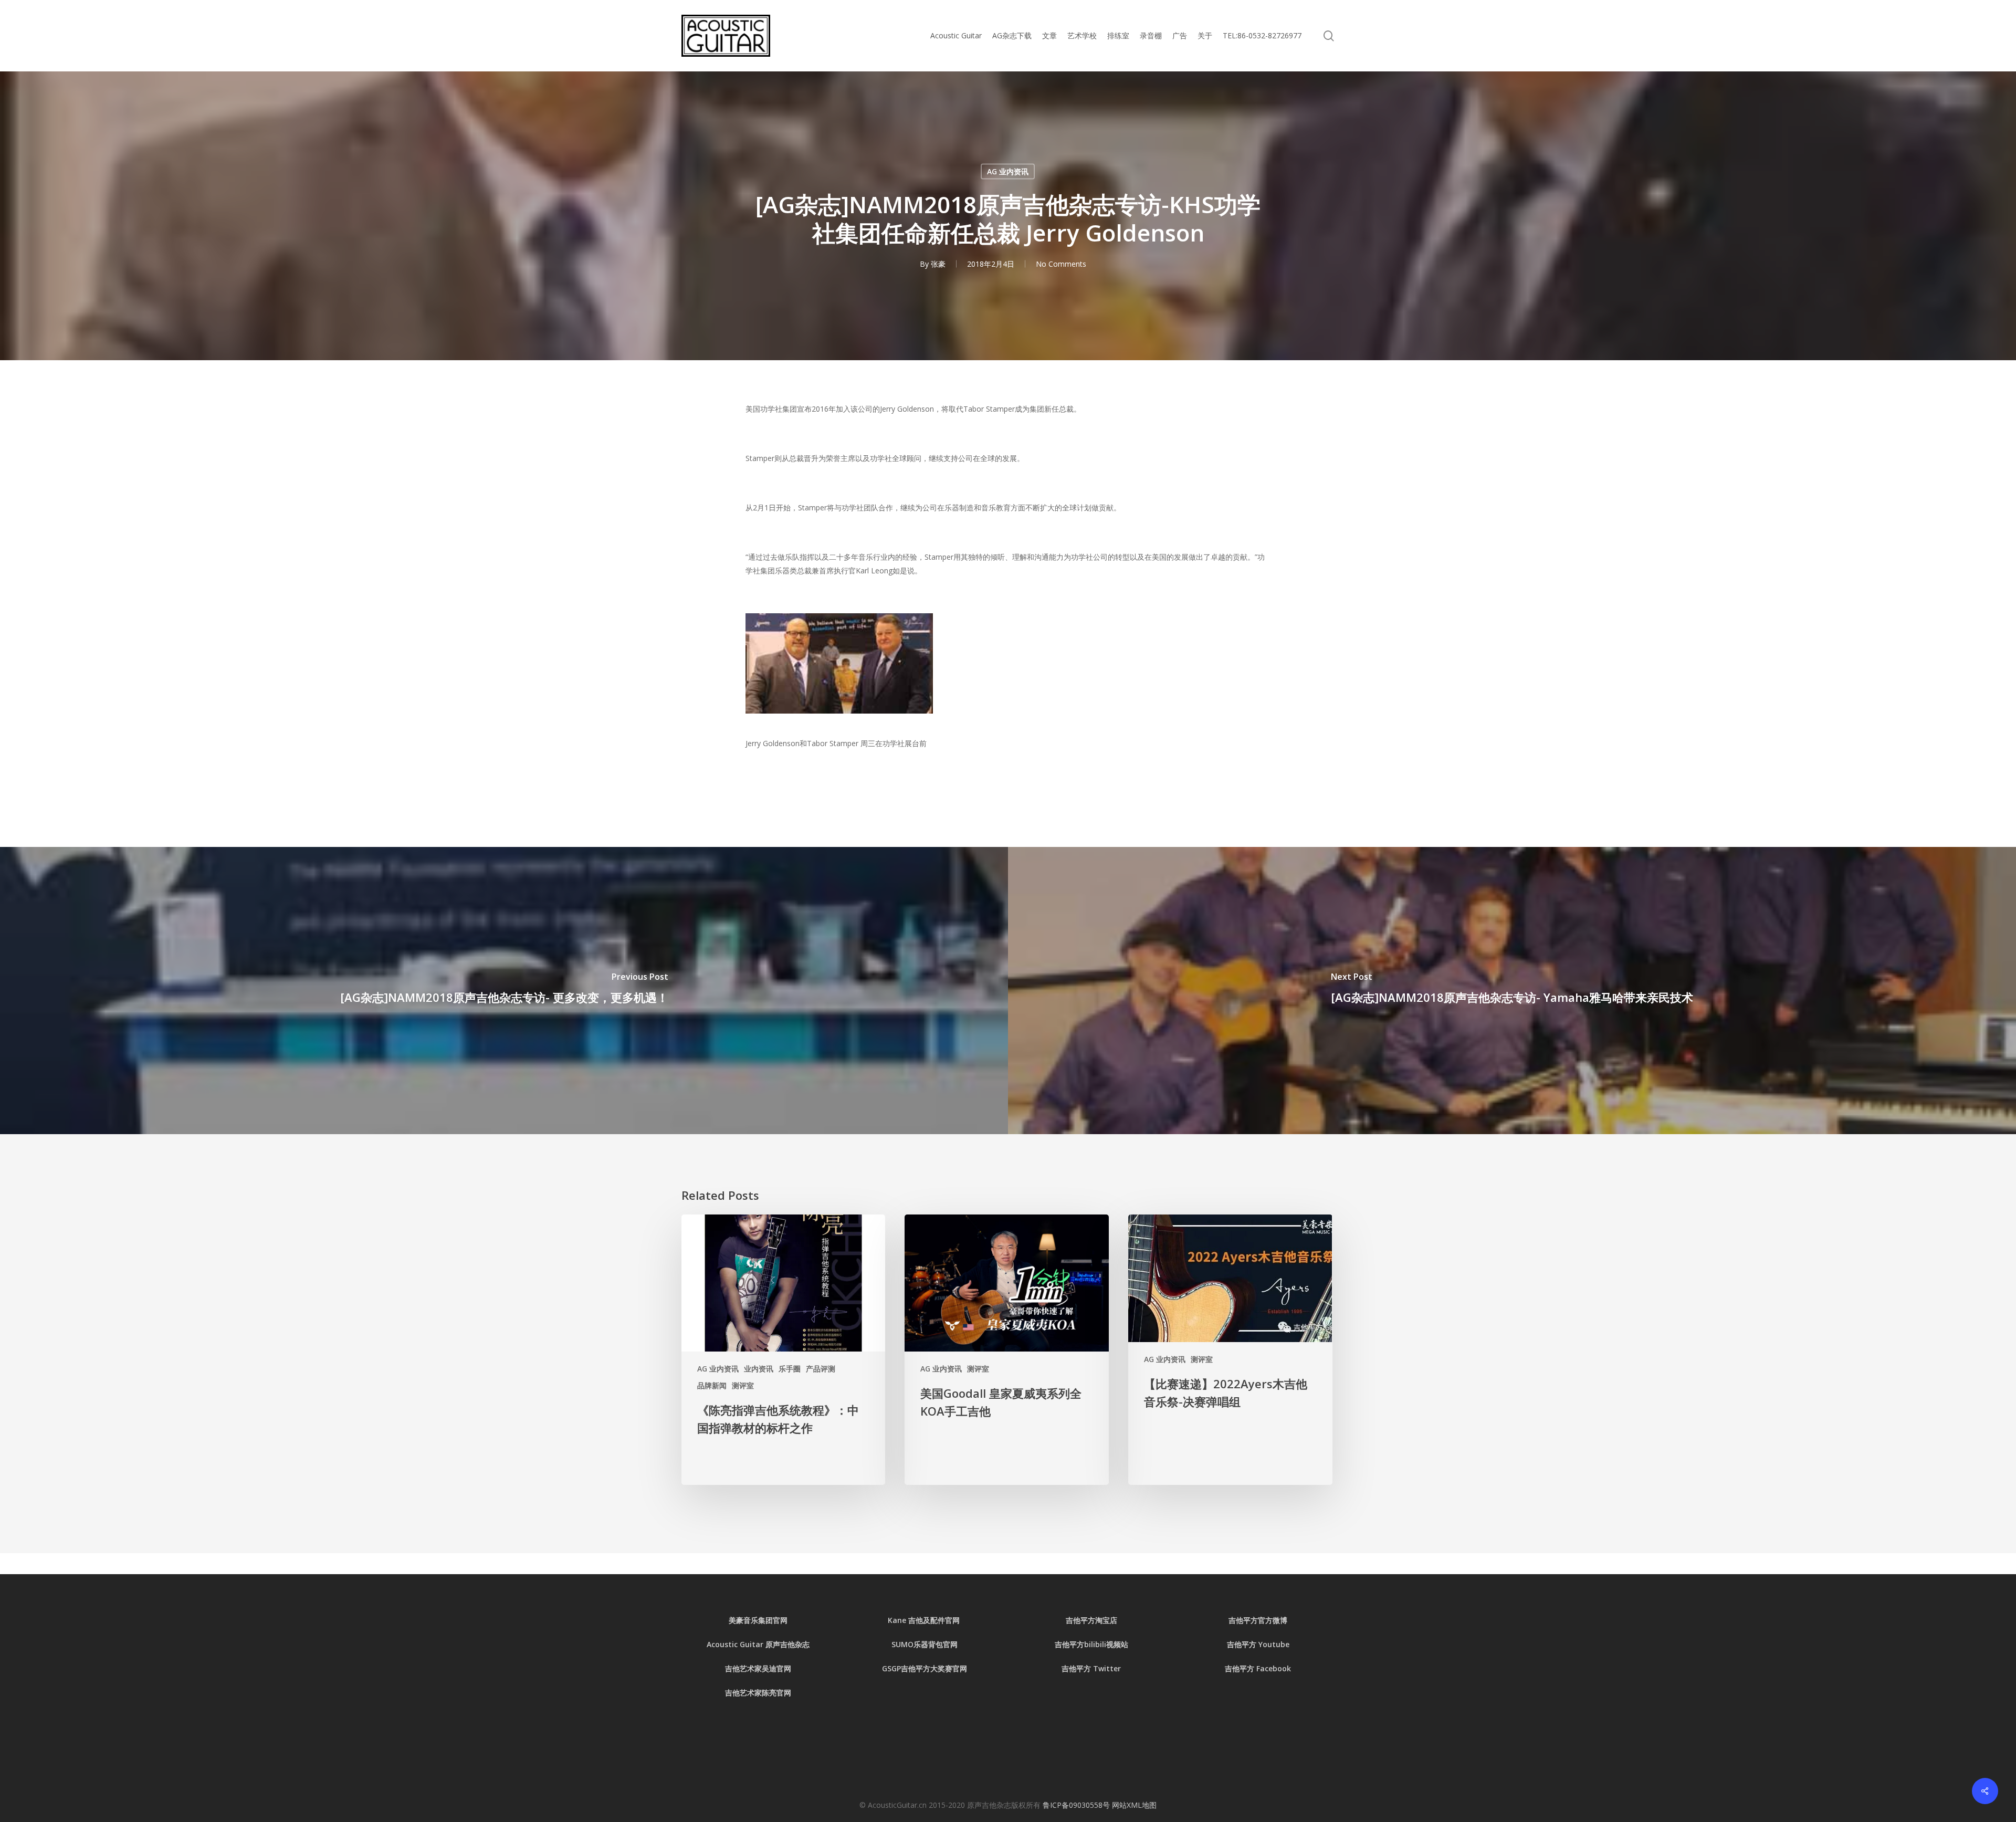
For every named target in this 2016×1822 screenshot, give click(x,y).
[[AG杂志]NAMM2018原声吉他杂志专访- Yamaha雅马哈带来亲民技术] (1512, 991)
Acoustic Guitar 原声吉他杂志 (758, 1644)
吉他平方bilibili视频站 (1091, 1644)
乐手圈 (790, 1369)
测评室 (743, 1385)
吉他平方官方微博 (1258, 1620)
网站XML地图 (1134, 1805)
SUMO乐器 (910, 1644)
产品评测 (821, 1369)
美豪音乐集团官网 (758, 1620)
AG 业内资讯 (1008, 171)
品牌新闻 (712, 1385)
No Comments (1061, 264)
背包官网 (943, 1644)
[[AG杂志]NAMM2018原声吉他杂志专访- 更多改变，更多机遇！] (504, 991)
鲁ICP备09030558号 (1077, 1805)
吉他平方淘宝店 (1091, 1620)
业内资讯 (759, 1369)
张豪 (938, 264)
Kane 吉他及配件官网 (925, 1620)
